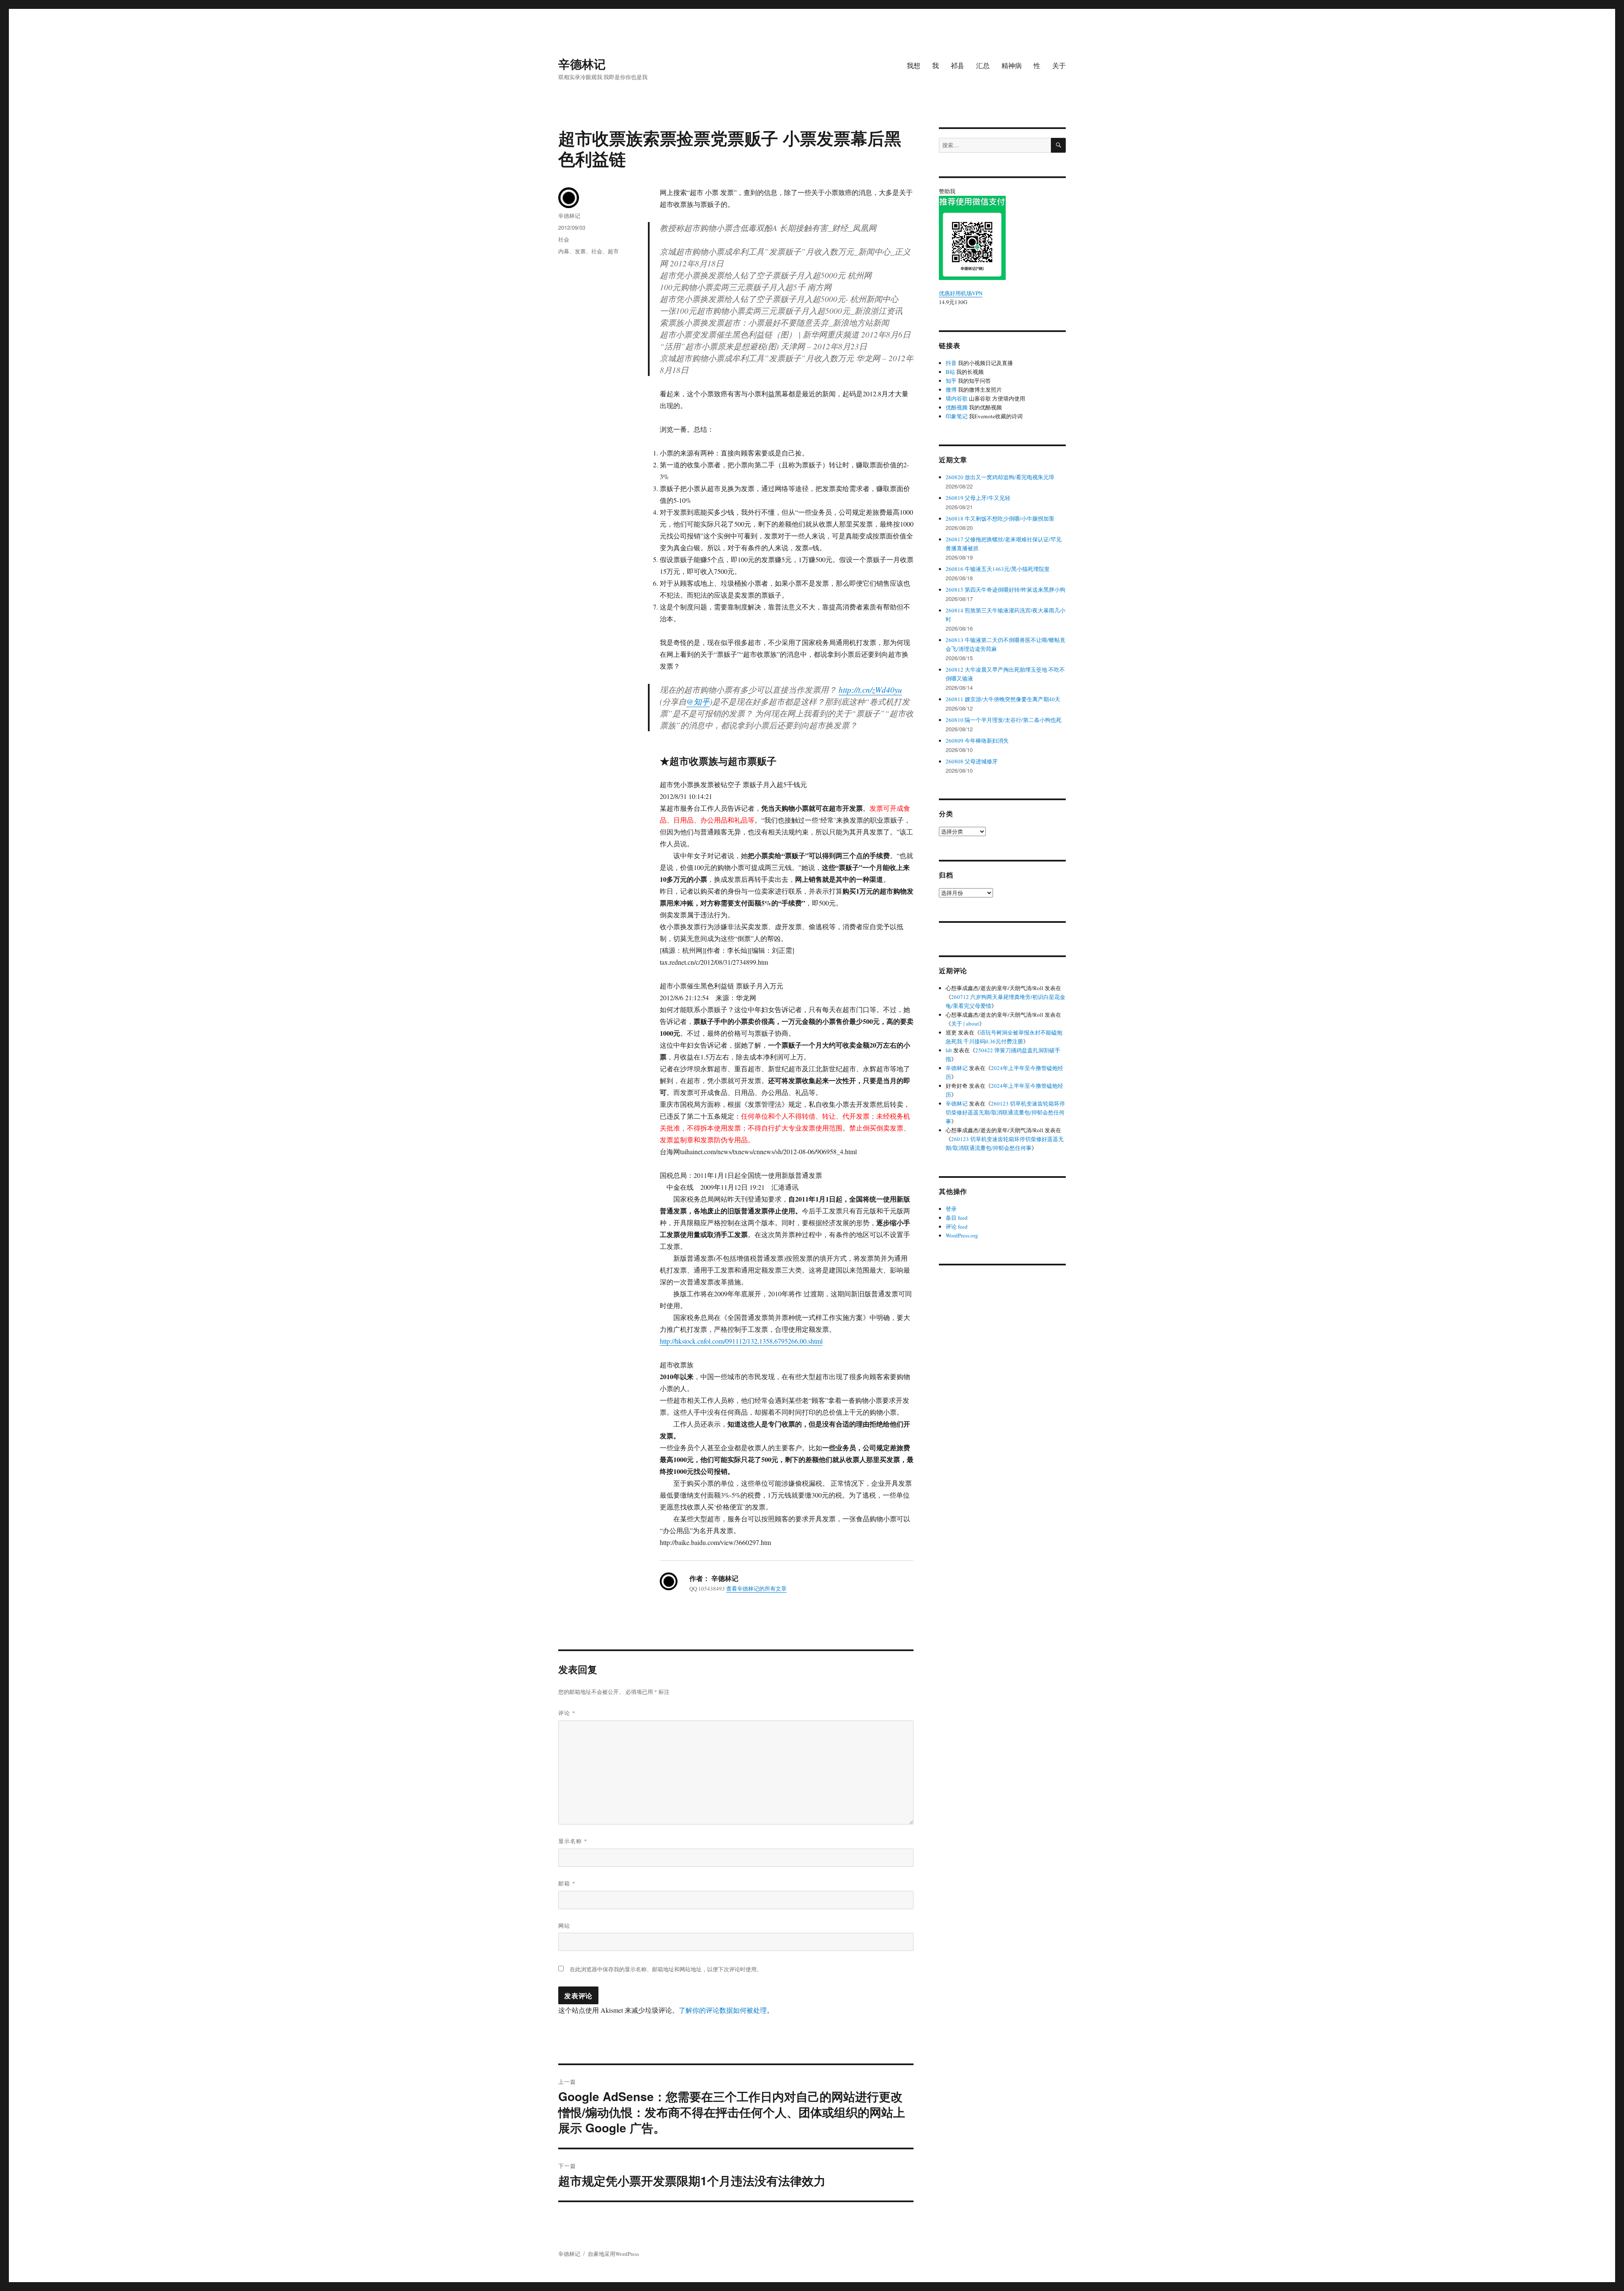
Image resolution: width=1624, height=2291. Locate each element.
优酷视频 (957, 407)
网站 (564, 1925)
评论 (567, 1713)
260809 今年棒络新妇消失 (977, 741)
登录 (951, 1209)
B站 (950, 372)
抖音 (951, 363)
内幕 (564, 251)
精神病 (1012, 65)
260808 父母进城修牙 (972, 761)
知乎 (951, 381)
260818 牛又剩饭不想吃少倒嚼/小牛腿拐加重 (1000, 519)
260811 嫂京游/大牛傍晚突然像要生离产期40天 (1003, 699)
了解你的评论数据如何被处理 (723, 2010)
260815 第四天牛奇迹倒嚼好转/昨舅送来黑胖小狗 (1005, 590)
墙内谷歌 (957, 398)
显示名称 (573, 1841)
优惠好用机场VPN (961, 293)
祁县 (957, 65)
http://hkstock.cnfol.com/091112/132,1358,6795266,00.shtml (741, 1341)
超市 (613, 251)
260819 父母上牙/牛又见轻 (978, 498)
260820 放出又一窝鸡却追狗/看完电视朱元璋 (1000, 477)
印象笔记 (957, 416)
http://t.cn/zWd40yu (870, 690)
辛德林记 (582, 64)
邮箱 (567, 1883)
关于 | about (965, 1023)
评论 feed (957, 1226)
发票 (580, 251)
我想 (913, 65)
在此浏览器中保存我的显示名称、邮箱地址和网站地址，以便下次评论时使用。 (666, 1969)
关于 (1059, 65)
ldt (949, 1050)
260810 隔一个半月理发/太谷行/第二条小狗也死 (1004, 720)
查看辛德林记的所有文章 (756, 1589)
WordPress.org (962, 1235)
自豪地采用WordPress (613, 2254)
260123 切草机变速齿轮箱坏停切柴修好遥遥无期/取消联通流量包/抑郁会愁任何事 (1005, 1112)
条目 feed (957, 1218)
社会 (564, 239)
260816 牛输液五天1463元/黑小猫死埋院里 (998, 569)
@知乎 (698, 701)
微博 (951, 390)
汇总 (983, 65)
